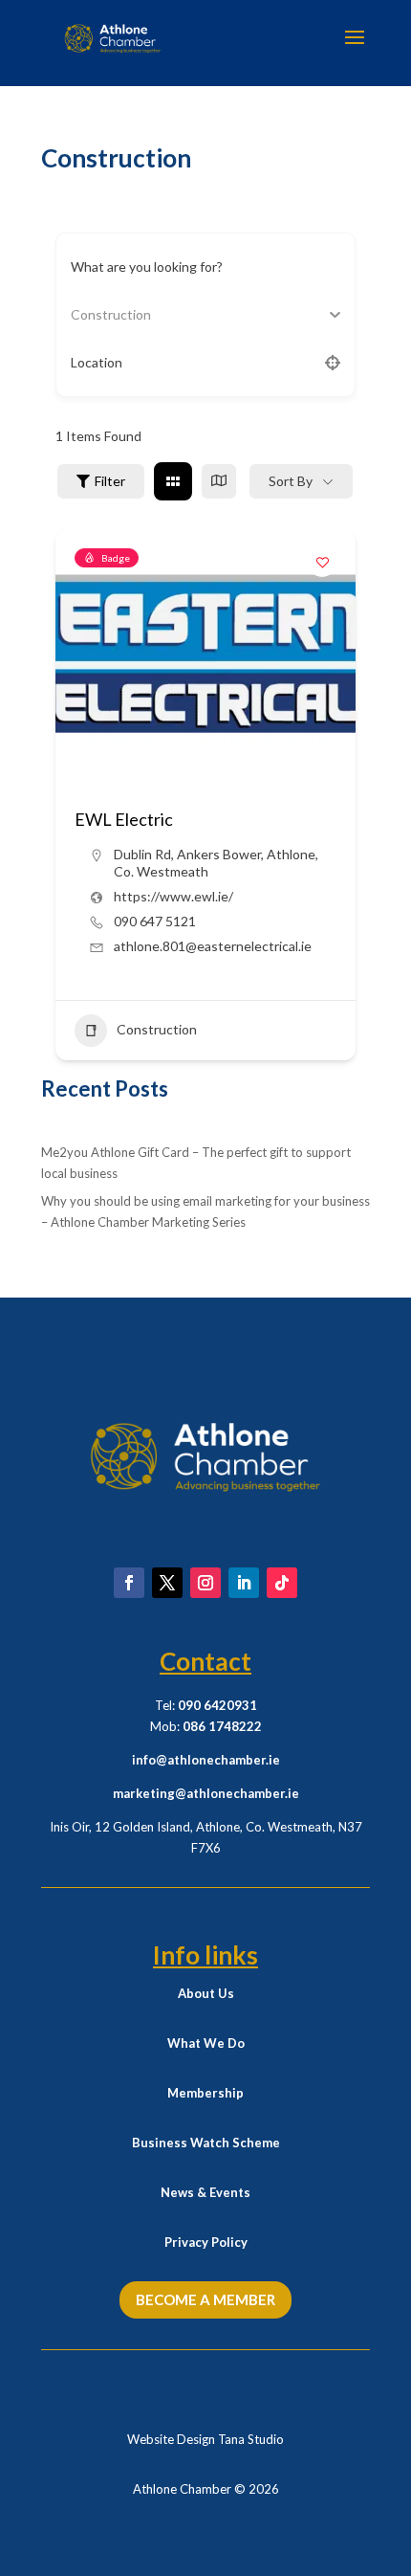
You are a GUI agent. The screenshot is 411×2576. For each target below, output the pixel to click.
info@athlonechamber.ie (206, 1760)
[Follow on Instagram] (205, 1583)
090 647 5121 (155, 921)
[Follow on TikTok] (282, 1583)
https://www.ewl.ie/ (173, 896)
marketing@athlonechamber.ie (206, 1793)
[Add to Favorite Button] (322, 563)
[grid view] (173, 481)
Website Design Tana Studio (205, 2439)
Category (99, 314)
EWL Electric (124, 819)
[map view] (219, 481)
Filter (110, 481)
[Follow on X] (167, 1583)
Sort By (291, 481)
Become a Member (205, 2299)
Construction (157, 1029)
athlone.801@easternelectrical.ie (213, 946)
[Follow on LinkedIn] (244, 1583)
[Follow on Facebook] (129, 1583)
